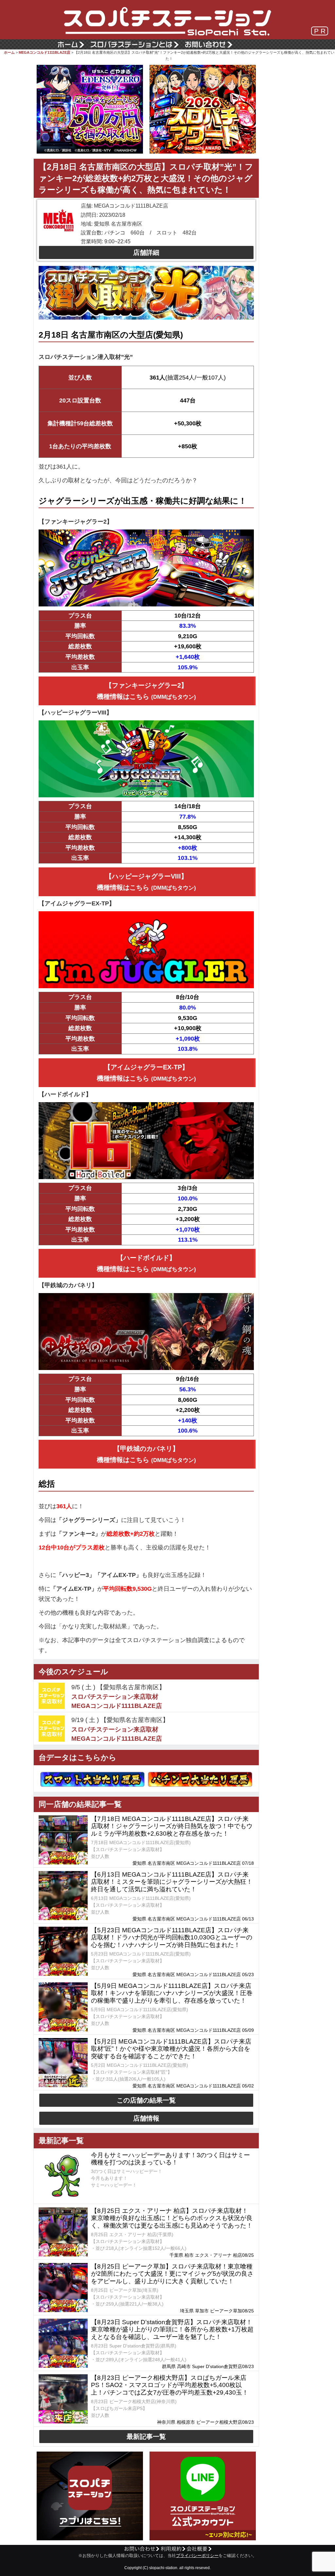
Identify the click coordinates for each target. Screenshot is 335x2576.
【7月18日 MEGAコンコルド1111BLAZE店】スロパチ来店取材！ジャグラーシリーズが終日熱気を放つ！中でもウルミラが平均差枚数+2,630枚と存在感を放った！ (172, 1826)
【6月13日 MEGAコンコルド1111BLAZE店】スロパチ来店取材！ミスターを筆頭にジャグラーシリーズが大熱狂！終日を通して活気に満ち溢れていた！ (172, 1882)
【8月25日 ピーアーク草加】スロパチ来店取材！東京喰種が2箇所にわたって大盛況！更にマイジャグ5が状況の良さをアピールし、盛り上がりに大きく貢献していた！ (172, 2274)
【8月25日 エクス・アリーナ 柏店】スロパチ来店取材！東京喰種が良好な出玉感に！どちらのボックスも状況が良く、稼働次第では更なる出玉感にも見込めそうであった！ (172, 2218)
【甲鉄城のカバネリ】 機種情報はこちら (146, 1454)
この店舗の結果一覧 (146, 2100)
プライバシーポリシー (197, 2556)
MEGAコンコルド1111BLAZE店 (44, 52)
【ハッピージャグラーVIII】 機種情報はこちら (146, 882)
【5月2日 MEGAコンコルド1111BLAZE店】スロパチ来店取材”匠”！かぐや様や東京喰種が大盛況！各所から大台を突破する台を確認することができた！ (171, 2049)
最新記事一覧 (146, 2437)
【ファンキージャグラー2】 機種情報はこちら (146, 691)
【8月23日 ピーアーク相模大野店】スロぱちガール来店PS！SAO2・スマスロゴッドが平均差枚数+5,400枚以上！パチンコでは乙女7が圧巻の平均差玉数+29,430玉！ (170, 2385)
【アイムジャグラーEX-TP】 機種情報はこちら (146, 1073)
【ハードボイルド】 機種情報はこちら (146, 1263)
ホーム (9, 52)
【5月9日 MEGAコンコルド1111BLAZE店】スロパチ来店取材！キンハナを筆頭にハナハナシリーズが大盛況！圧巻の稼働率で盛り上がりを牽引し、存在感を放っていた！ (172, 1993)
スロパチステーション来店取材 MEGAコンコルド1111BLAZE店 (117, 1701)
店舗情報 (146, 2118)
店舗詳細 (146, 252)
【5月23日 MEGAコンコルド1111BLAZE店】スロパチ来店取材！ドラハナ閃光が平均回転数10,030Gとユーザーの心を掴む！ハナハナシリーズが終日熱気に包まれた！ (172, 1938)
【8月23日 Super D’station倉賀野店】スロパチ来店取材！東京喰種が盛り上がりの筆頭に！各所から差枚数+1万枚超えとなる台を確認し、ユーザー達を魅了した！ (172, 2330)
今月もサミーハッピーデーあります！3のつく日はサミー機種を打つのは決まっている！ (170, 2159)
